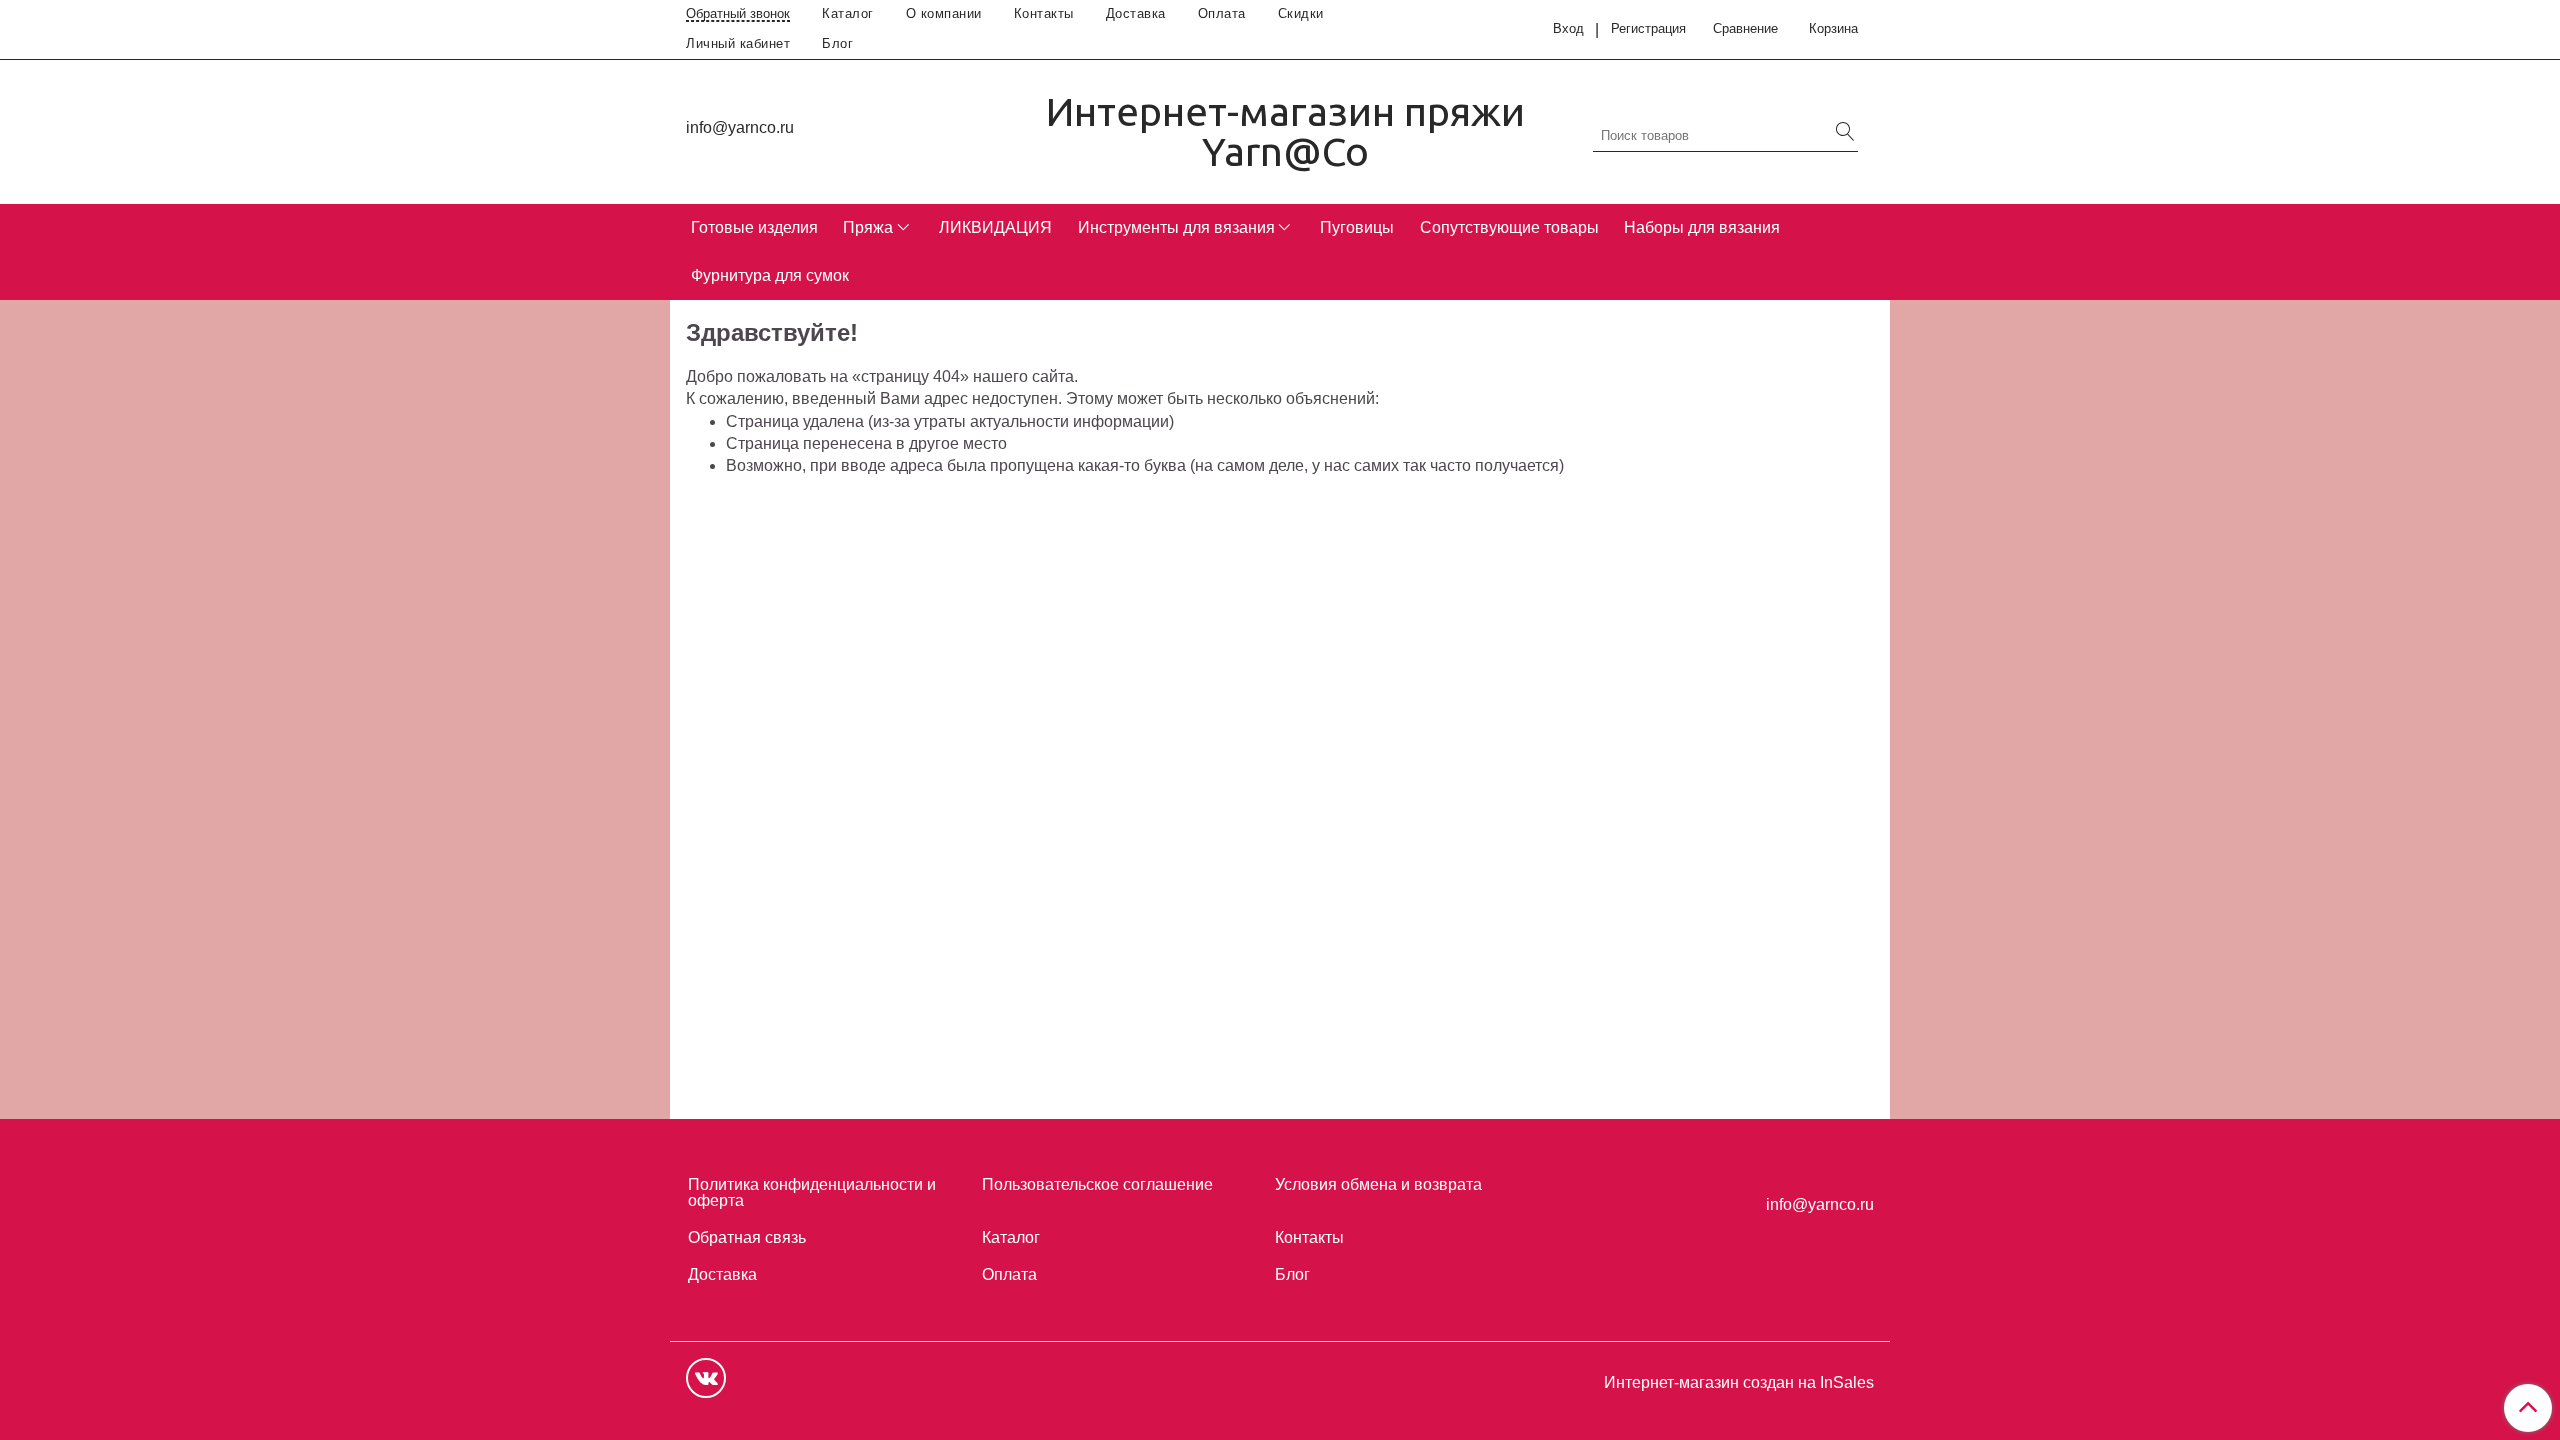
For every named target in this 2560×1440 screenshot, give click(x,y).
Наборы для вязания (1702, 227)
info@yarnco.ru (740, 127)
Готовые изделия (754, 227)
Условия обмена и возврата (1378, 1184)
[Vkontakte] (706, 1378)
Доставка (1136, 13)
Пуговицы (1357, 227)
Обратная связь (747, 1237)
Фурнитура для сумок (770, 275)
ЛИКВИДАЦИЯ (995, 227)
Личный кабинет (738, 43)
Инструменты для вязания (1176, 227)
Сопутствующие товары (1509, 227)
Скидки (1301, 13)
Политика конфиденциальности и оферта (812, 1192)
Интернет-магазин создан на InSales (1739, 1383)
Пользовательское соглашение (1097, 1184)
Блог (837, 43)
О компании (944, 13)
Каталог (848, 13)
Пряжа (868, 227)
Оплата (1222, 13)
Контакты (1044, 13)
